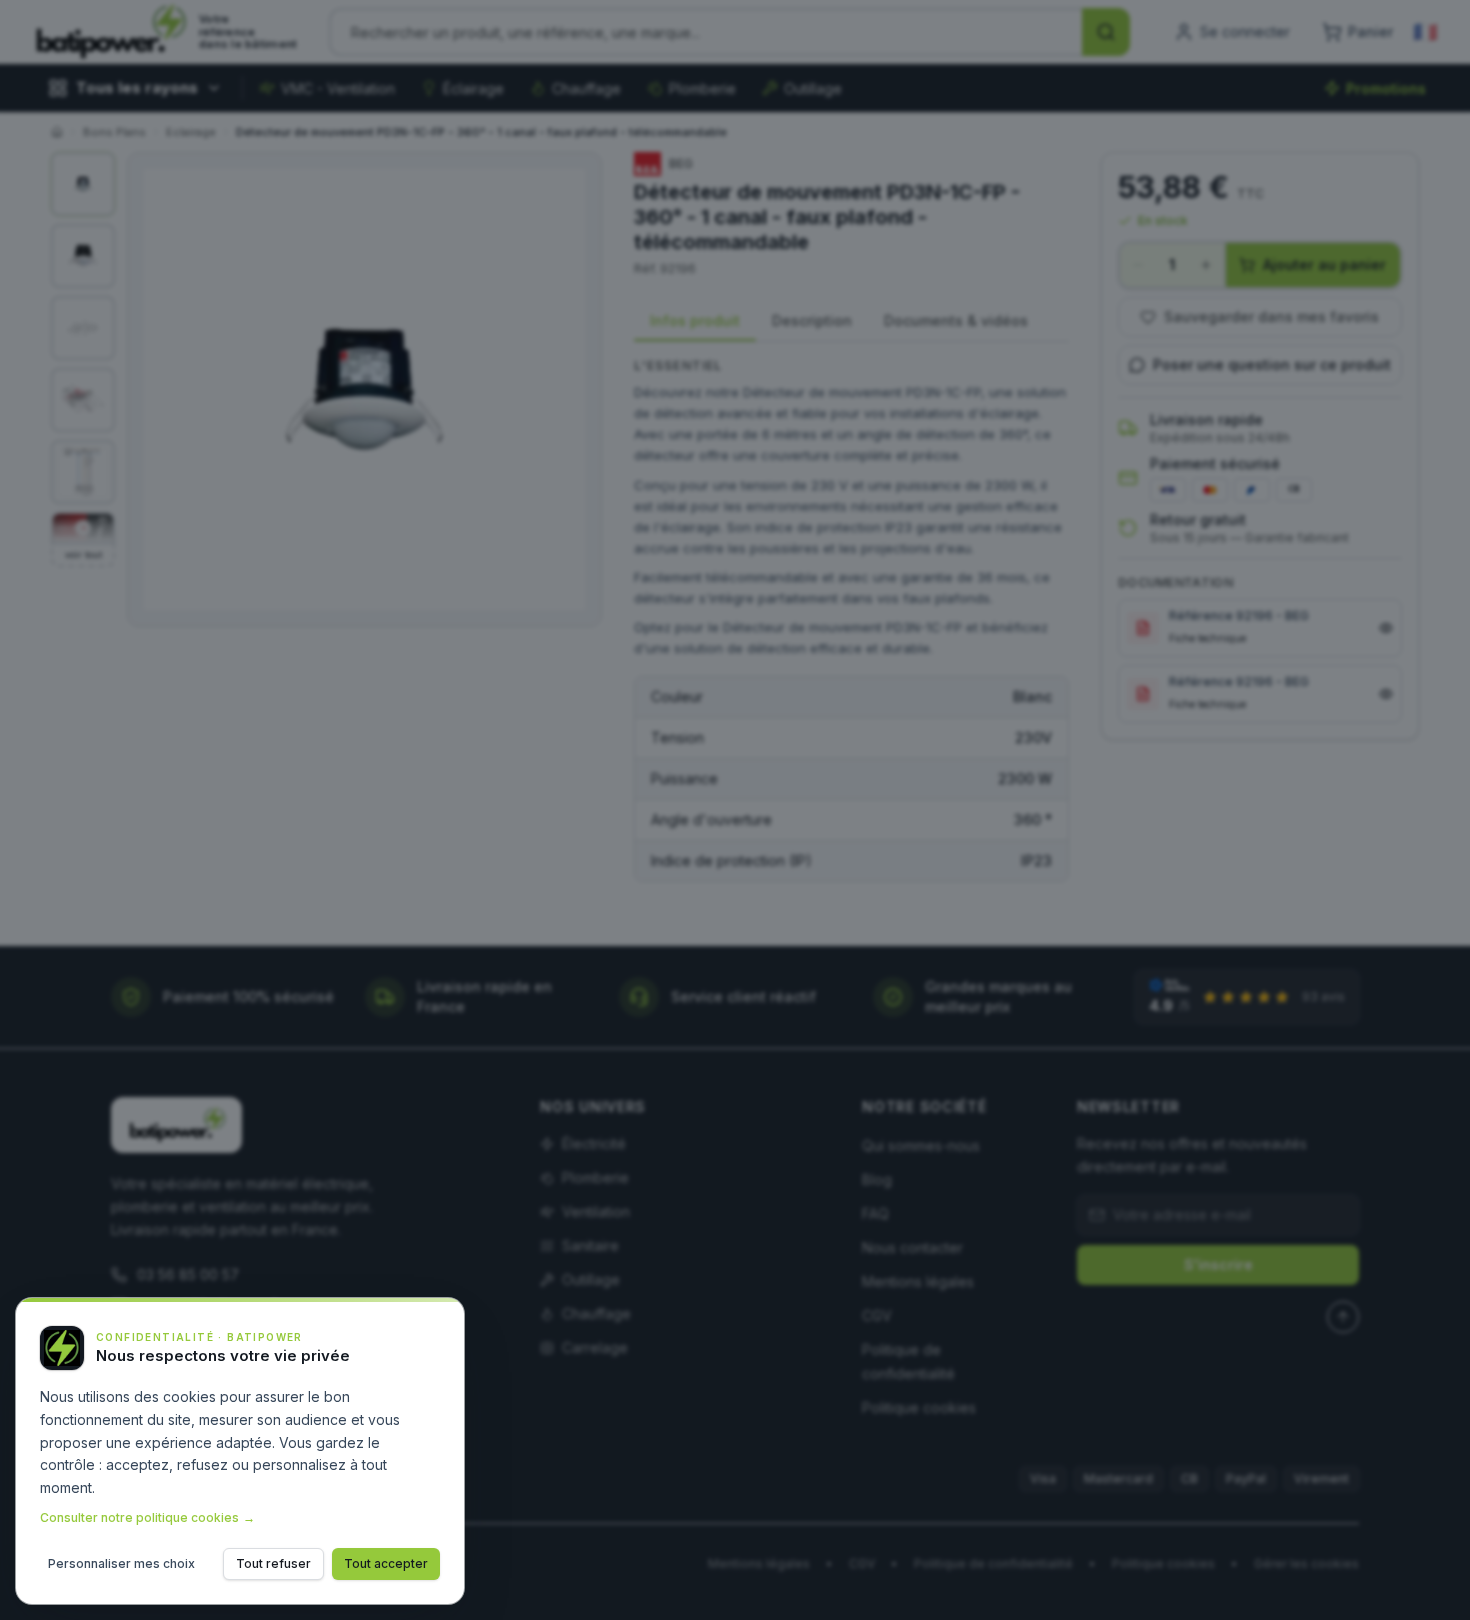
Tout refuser (273, 1563)
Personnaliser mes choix (121, 1563)
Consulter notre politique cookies (147, 1517)
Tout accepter (386, 1563)
